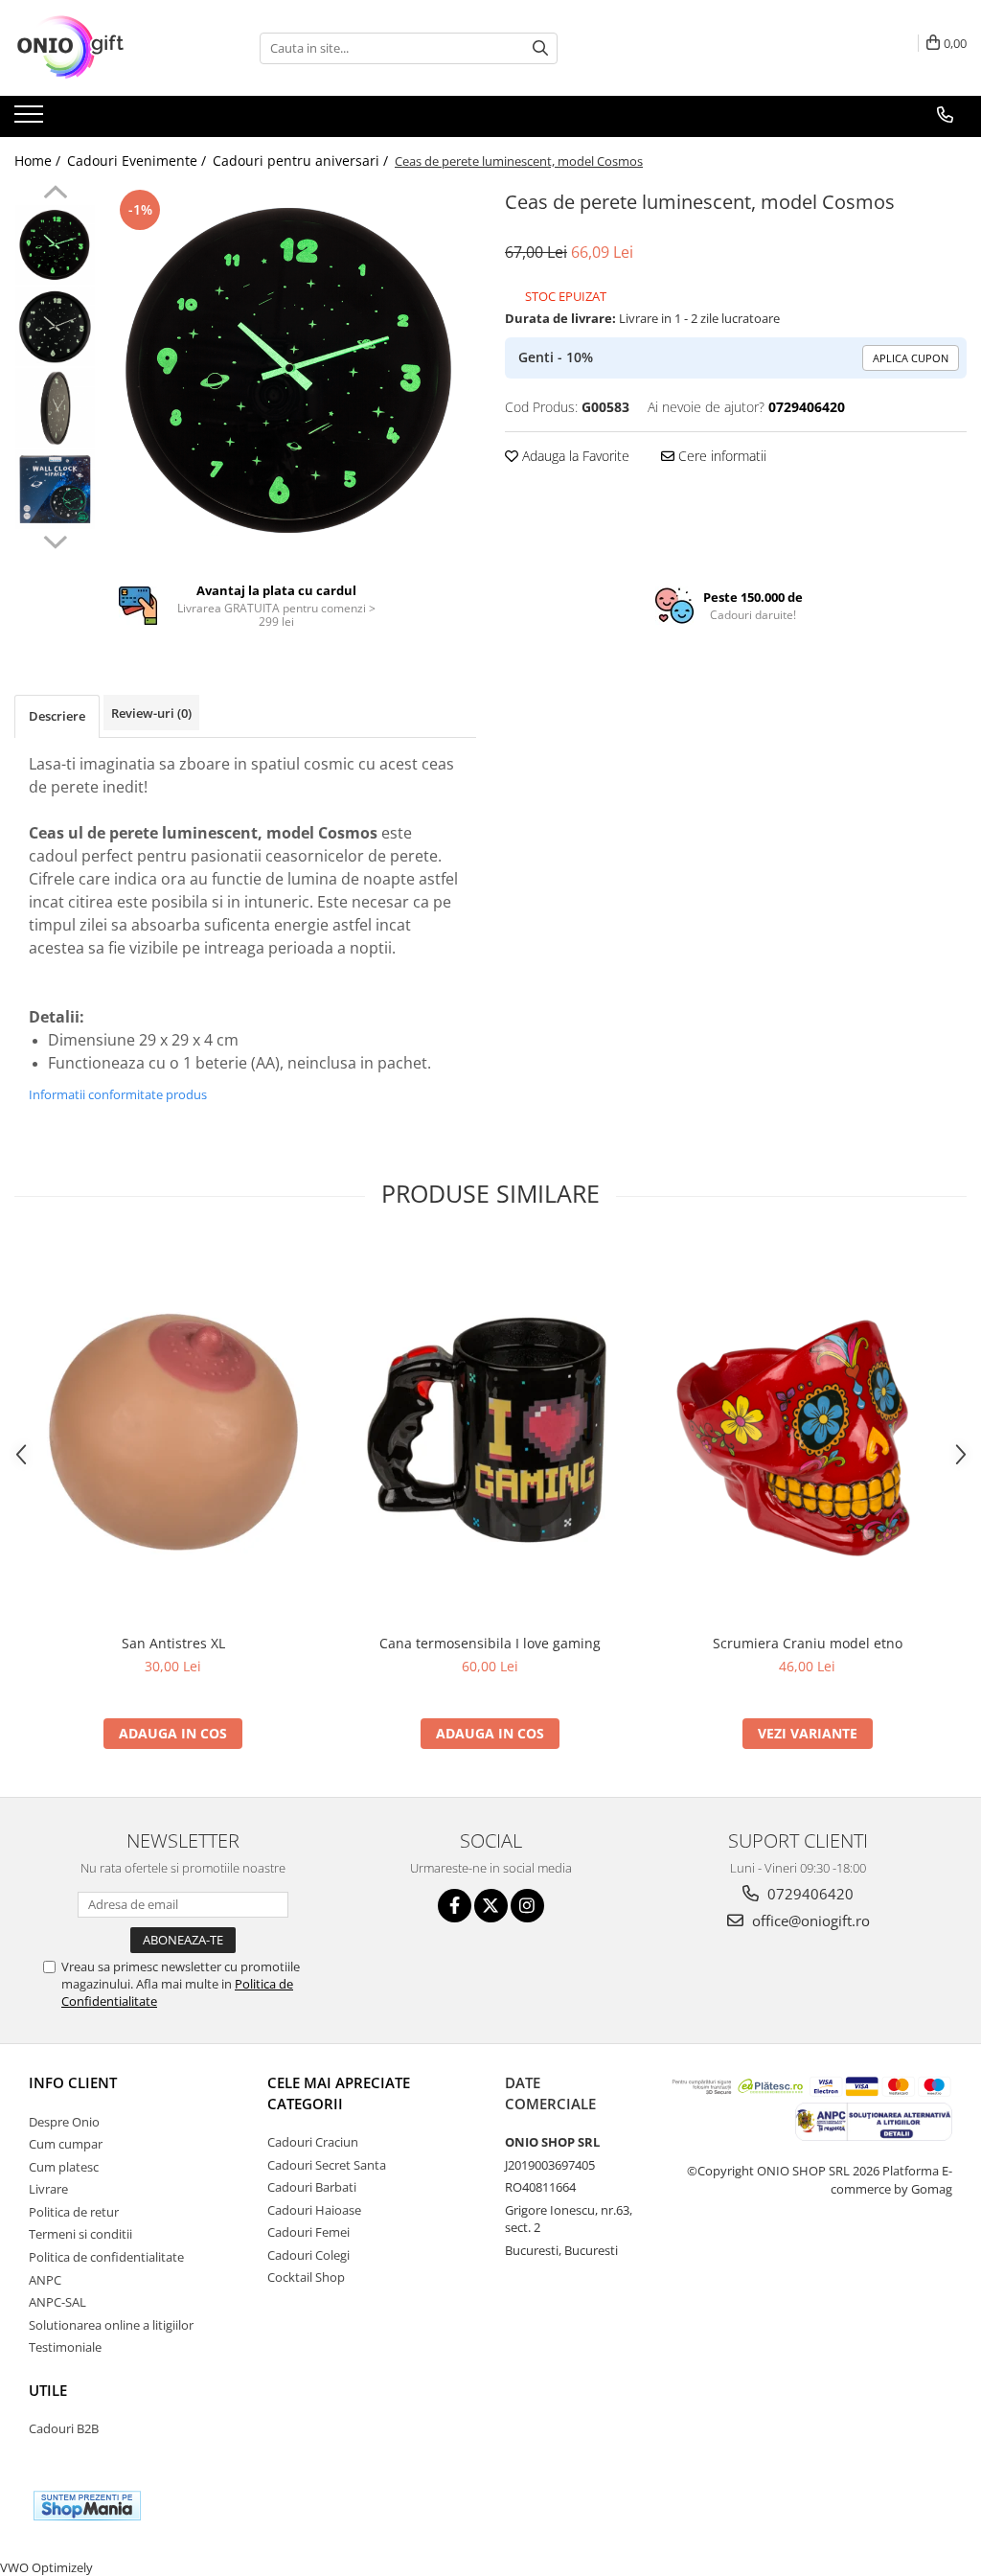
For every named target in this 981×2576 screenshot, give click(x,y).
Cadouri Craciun (313, 2142)
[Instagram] (527, 1906)
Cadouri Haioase (314, 2210)
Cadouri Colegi (308, 2255)
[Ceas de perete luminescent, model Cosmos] (291, 370)
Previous (55, 195)
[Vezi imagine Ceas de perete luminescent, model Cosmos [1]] (55, 326)
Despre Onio (64, 2122)
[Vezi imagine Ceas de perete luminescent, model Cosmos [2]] (55, 408)
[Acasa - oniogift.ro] (110, 48)
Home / (39, 161)
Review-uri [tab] (151, 713)
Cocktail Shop (306, 2277)
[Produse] (31, 120)
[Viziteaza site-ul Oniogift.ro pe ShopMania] (87, 2506)
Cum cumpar (66, 2144)
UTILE (48, 2390)
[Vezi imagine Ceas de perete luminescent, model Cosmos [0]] (55, 245)
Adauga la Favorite (574, 456)
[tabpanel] (291, 370)
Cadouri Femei (308, 2232)
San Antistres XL (173, 1643)
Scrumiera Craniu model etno (808, 1643)
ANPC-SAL (57, 2302)
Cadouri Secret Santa (327, 2165)
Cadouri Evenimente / (138, 161)
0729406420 (809, 1894)
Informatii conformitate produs (118, 1094)
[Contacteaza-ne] (945, 115)
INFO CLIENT (73, 2082)
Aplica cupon (911, 358)
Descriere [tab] (57, 716)
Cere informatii (720, 456)
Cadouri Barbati (312, 2187)
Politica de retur (74, 2212)
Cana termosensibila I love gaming (490, 1643)
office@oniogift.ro (809, 1920)
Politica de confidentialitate (106, 2257)
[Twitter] (491, 1906)
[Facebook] (455, 1906)
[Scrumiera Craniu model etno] (808, 1433)
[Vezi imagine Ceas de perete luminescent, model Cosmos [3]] (55, 489)
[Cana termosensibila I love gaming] (490, 1433)
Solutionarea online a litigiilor (111, 2325)
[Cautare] (540, 48)
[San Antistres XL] (173, 1433)
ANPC (45, 2280)
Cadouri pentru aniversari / (302, 161)
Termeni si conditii (80, 2234)
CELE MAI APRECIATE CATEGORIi (339, 2093)
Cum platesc (64, 2167)
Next (55, 540)
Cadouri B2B (64, 2428)
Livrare (48, 2189)
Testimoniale (65, 2347)
